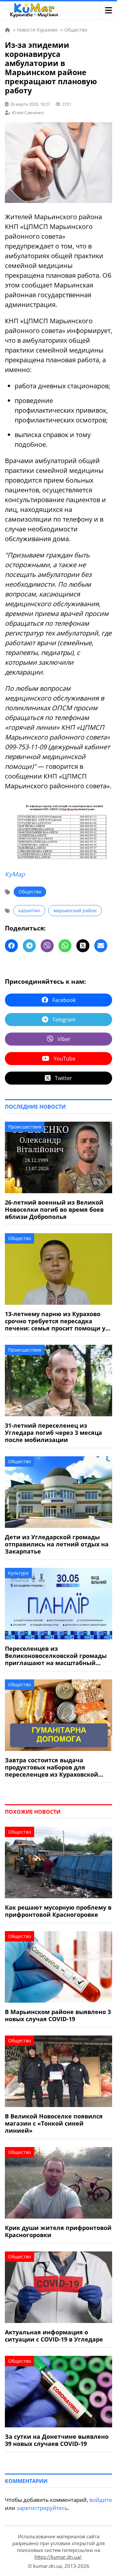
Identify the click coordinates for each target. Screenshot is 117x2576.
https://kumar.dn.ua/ (58, 2557)
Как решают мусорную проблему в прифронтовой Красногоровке (58, 1911)
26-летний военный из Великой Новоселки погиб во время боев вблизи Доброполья (54, 1209)
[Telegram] (29, 946)
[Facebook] (11, 946)
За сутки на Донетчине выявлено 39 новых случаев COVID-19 (57, 2440)
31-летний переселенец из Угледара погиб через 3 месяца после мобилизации (53, 1433)
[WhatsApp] (65, 946)
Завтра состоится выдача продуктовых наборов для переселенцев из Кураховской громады (52, 1767)
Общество (30, 892)
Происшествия (25, 1127)
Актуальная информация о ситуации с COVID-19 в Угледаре (54, 2336)
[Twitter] (83, 946)
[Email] (101, 946)
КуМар (15, 874)
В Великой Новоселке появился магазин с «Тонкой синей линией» (54, 2123)
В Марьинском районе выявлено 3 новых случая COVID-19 (58, 2015)
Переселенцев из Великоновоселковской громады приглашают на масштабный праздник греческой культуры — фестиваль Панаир (56, 1656)
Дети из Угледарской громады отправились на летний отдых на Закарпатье (57, 1544)
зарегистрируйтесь (42, 2508)
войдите (101, 2500)
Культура (18, 1573)
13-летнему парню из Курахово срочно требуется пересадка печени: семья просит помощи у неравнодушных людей (55, 1321)
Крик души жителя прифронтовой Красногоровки (58, 2231)
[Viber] (47, 946)
